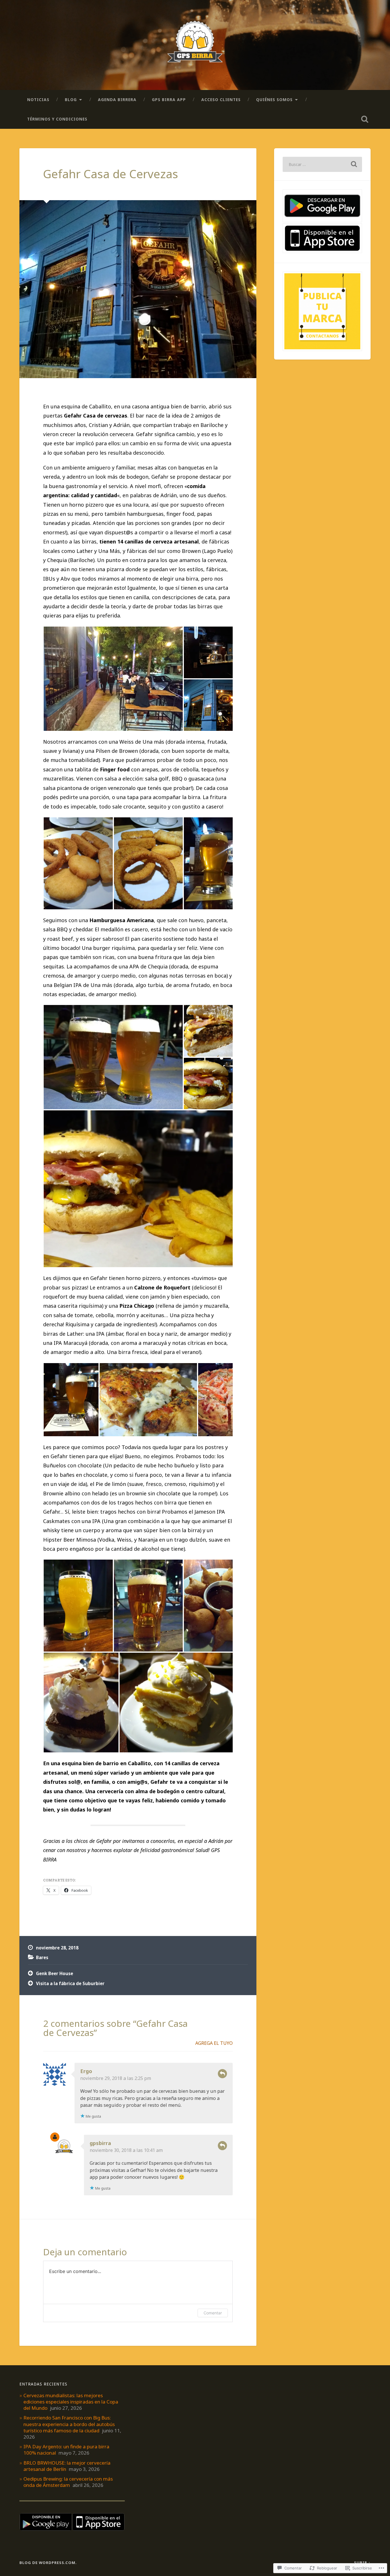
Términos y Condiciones (57, 119)
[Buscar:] (322, 164)
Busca (365, 119)
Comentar (213, 2313)
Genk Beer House (55, 1973)
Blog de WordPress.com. (48, 2563)
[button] (113, 679)
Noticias (38, 100)
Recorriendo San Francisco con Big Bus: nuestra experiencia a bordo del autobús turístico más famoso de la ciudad (69, 2424)
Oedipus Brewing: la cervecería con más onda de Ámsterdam (68, 2482)
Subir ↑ (362, 2563)
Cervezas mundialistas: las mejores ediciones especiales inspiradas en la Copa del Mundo (71, 2402)
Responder (222, 2074)
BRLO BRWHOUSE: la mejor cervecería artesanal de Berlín (67, 2466)
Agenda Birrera (117, 100)
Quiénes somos (274, 100)
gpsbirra (100, 2143)
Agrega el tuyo (214, 2043)
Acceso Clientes (221, 100)
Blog (71, 100)
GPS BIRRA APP (169, 100)
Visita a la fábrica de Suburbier (70, 1983)
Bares (42, 1957)
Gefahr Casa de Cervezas (111, 174)
